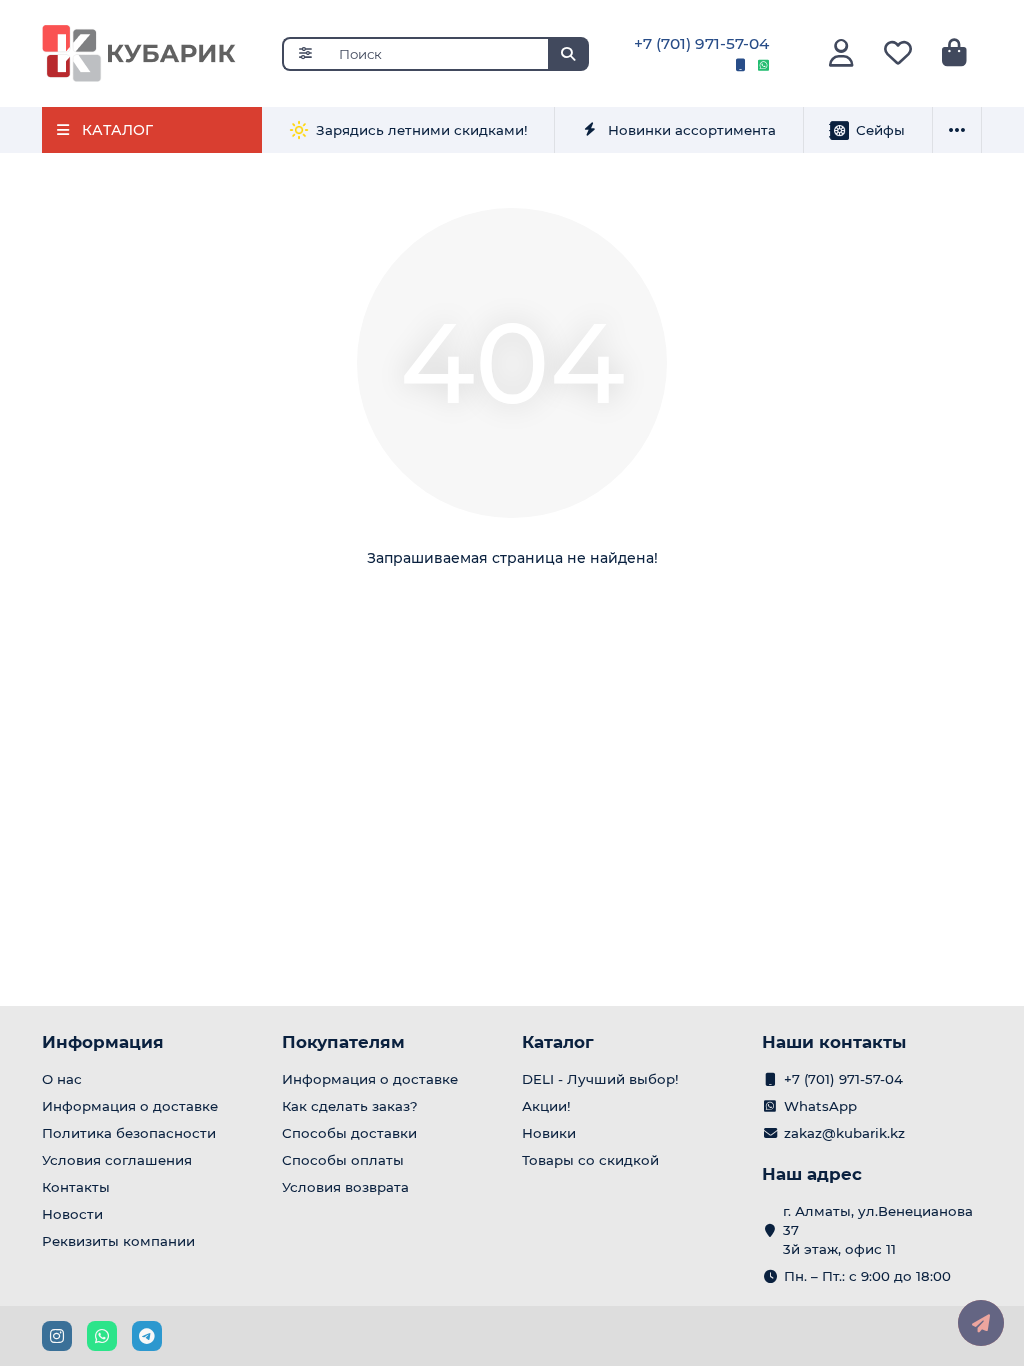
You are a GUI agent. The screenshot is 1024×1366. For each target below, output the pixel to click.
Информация (103, 1042)
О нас (62, 1079)
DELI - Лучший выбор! (600, 1079)
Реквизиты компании (118, 1241)
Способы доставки (349, 1133)
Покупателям (343, 1042)
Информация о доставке (130, 1106)
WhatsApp (820, 1106)
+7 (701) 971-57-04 (701, 43)
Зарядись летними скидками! (422, 130)
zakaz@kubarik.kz (844, 1133)
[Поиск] (568, 54)
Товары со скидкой (590, 1160)
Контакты (76, 1187)
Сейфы (880, 130)
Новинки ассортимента (692, 130)
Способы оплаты (343, 1160)
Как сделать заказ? (350, 1106)
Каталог (558, 1042)
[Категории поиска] (304, 54)
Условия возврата (345, 1187)
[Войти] (841, 53)
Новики (549, 1133)
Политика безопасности (129, 1133)
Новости (72, 1214)
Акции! (546, 1106)
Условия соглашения (117, 1160)
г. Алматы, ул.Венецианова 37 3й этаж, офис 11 (878, 1230)
